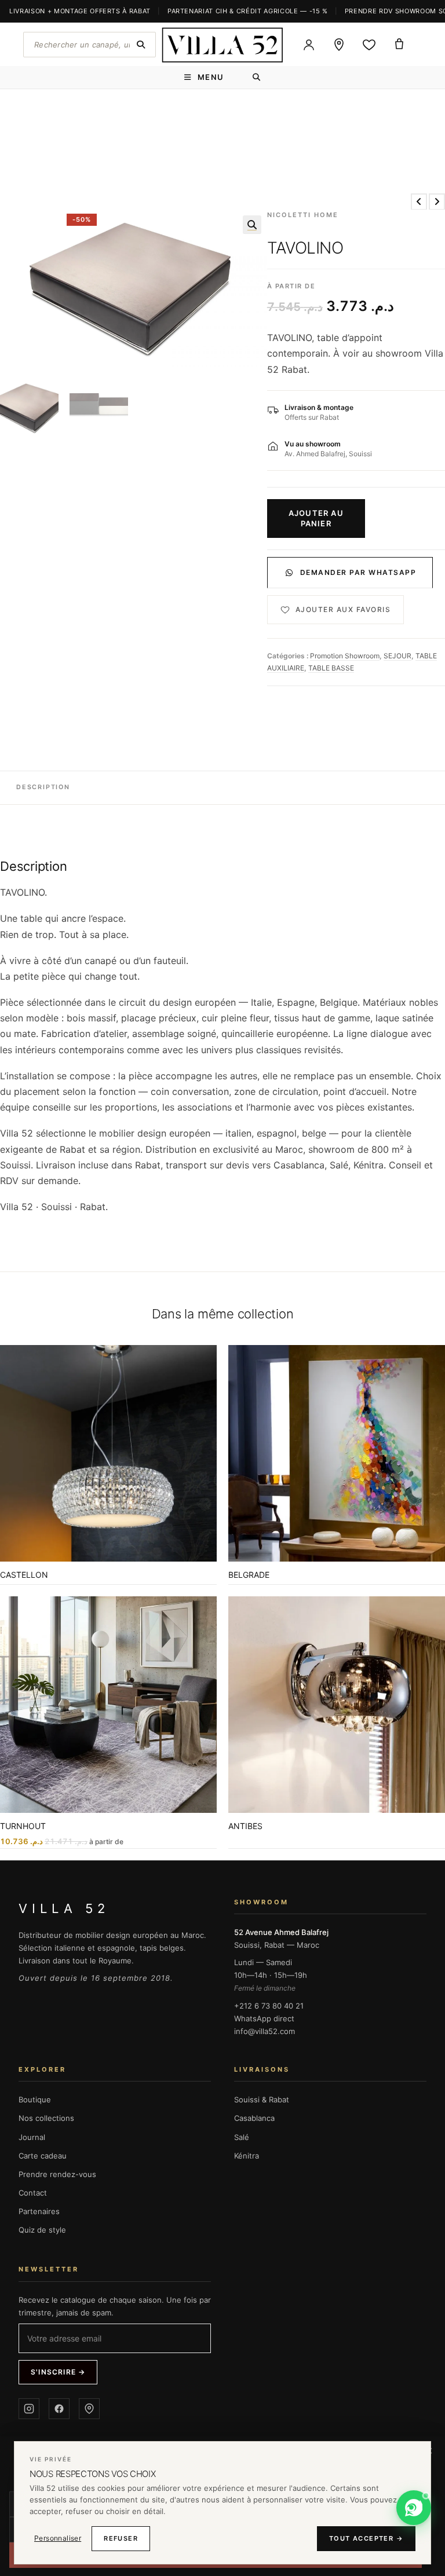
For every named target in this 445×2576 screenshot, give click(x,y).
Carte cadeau (43, 2156)
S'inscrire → (58, 2372)
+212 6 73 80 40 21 (269, 2006)
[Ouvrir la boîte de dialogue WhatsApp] (414, 2508)
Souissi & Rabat (262, 2099)
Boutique (35, 2099)
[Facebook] (59, 2409)
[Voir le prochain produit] (437, 201)
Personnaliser (58, 2538)
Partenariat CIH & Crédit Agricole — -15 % (248, 11)
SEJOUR (397, 656)
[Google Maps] (89, 2409)
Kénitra (247, 2156)
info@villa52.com (265, 2031)
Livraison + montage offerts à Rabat (80, 11)
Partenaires (39, 2211)
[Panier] (399, 45)
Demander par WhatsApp (358, 572)
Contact (33, 2193)
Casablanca (254, 2118)
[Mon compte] (309, 45)
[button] (252, 225)
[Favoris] (369, 45)
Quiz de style (42, 2230)
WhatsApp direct (264, 2018)
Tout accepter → (366, 2538)
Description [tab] (43, 787)
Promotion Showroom (345, 656)
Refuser (121, 2538)
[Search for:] (257, 77)
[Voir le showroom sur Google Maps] (339, 45)
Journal (32, 2137)
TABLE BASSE (331, 668)
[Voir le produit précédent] (419, 201)
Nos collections (46, 2118)
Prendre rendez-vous (57, 2174)
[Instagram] (29, 2409)
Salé (242, 2137)
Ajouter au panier (316, 518)
